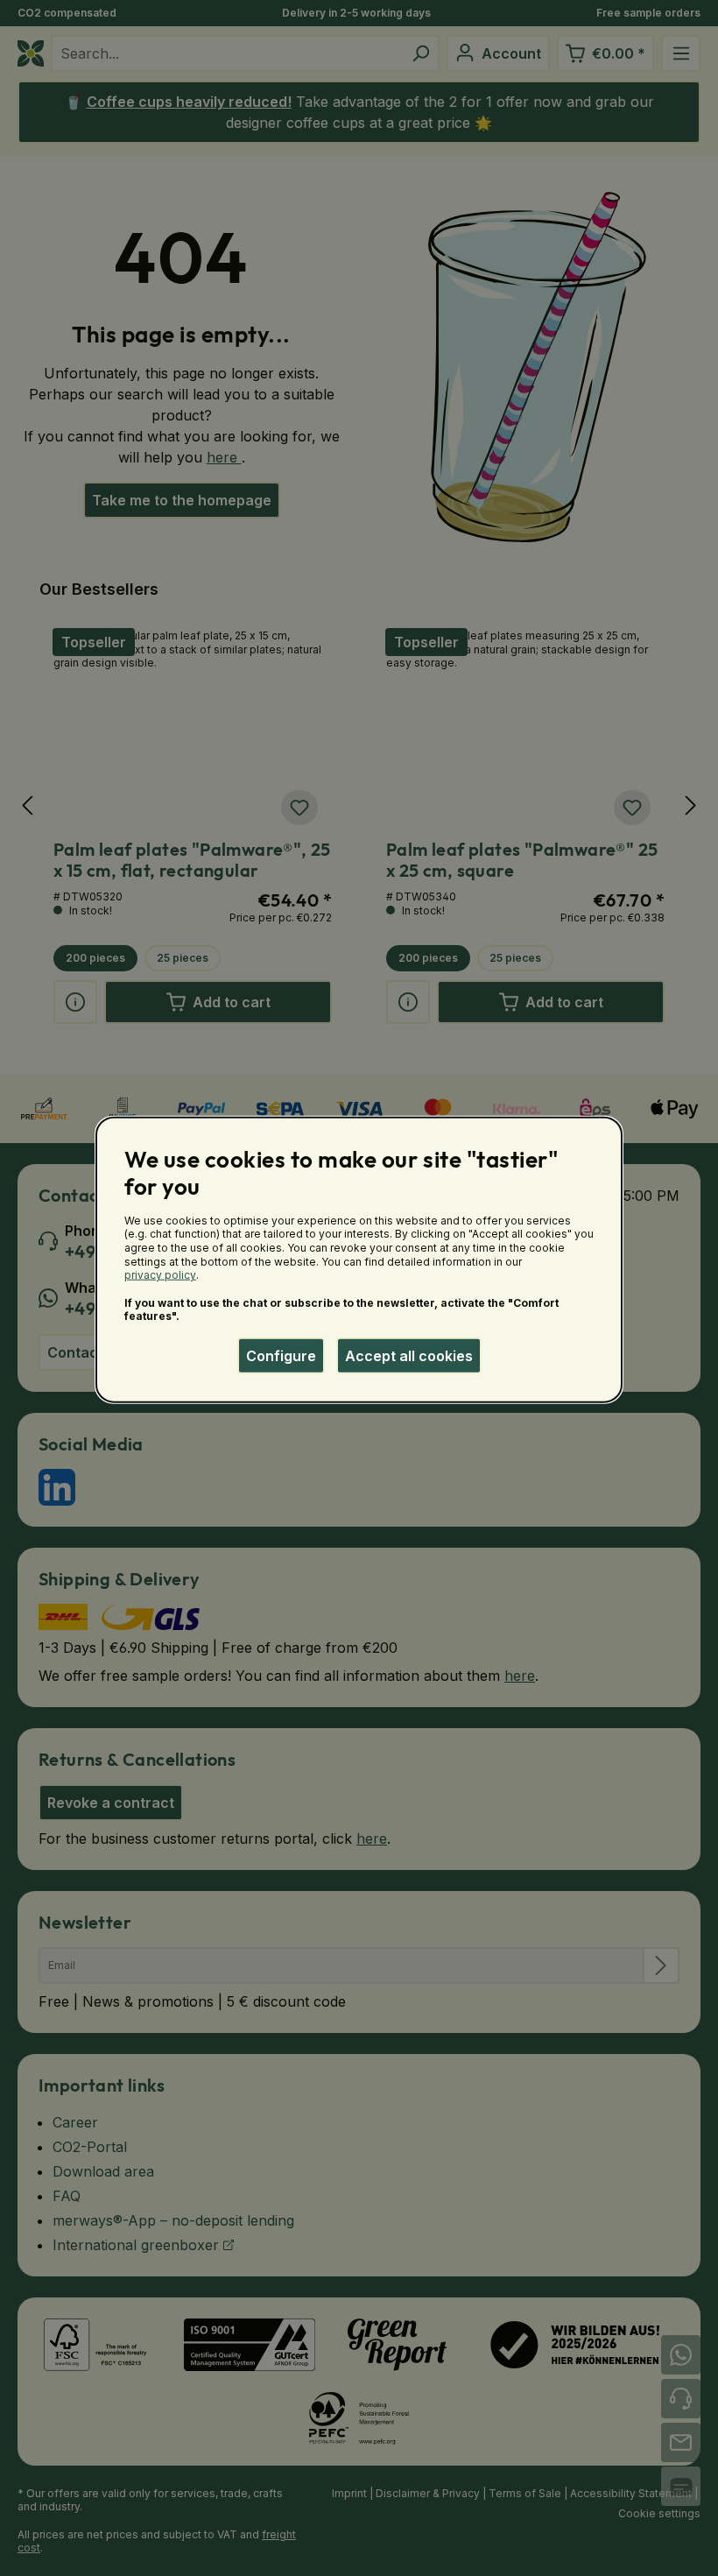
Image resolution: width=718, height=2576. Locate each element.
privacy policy (160, 1275)
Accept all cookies (409, 1356)
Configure (281, 1356)
